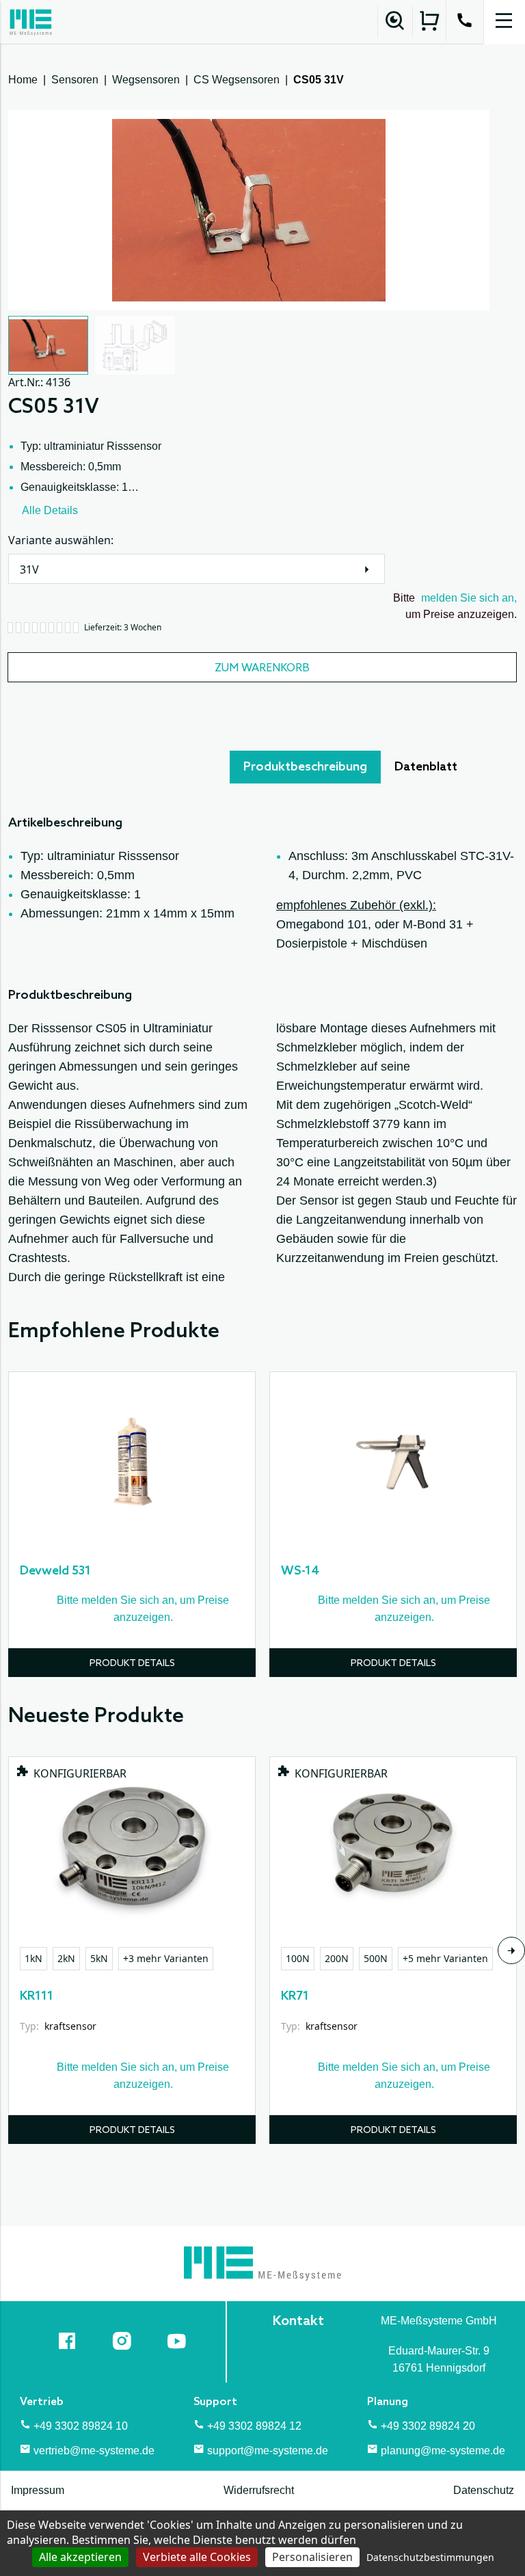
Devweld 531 (55, 1571)
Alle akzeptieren (80, 2557)
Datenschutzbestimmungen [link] (430, 2557)
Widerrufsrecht (259, 2490)
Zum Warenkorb (262, 668)
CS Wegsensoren (237, 80)
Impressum (38, 2490)
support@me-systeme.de (268, 2451)
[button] (48, 345)
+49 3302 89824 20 (428, 2426)
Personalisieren (312, 2557)
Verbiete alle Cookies (197, 2557)
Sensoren (75, 80)
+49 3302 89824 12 (254, 2426)
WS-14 (300, 1571)
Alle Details (50, 510)
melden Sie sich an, (469, 598)
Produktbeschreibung (305, 767)
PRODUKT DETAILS (132, 1664)
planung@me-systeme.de (443, 2451)
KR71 (295, 1996)
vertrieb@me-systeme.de (94, 2451)
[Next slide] (511, 1950)
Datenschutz (484, 2490)
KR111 (37, 1996)
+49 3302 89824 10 (81, 2426)
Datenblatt (426, 767)
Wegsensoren (146, 80)
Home (23, 80)
